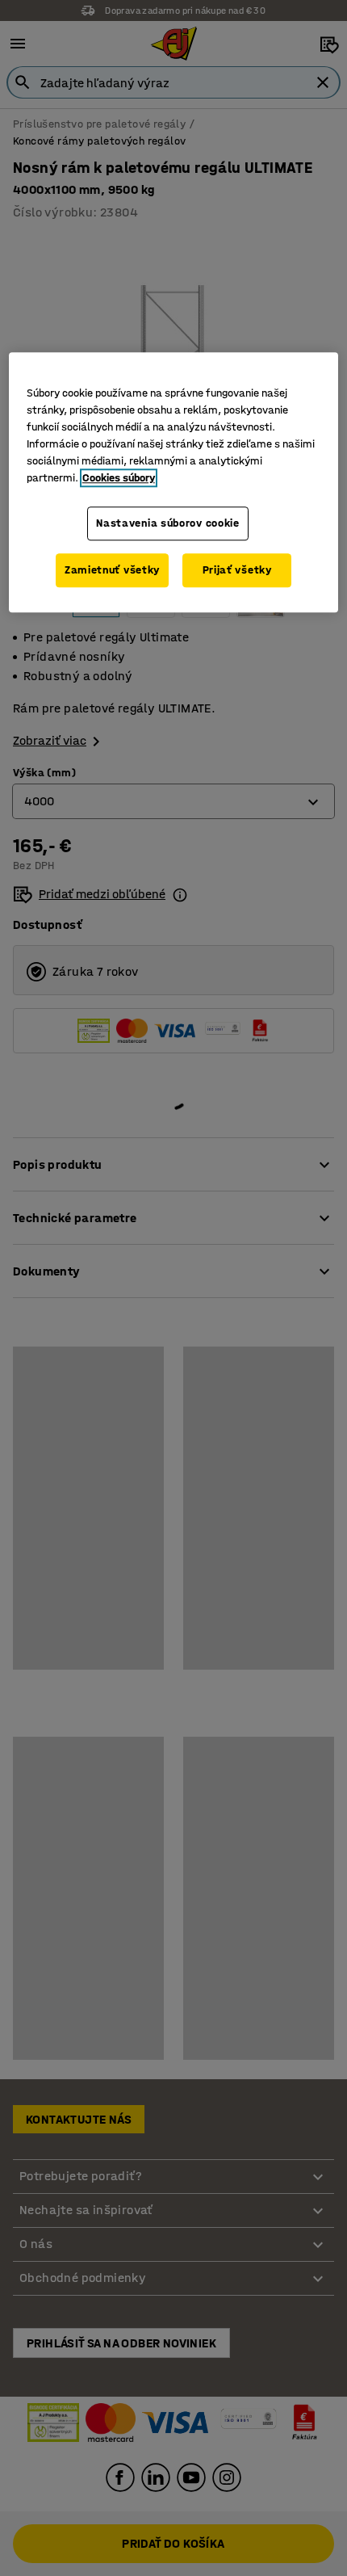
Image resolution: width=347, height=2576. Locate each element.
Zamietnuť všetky (112, 570)
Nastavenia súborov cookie (168, 524)
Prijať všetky (237, 570)
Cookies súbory (119, 479)
